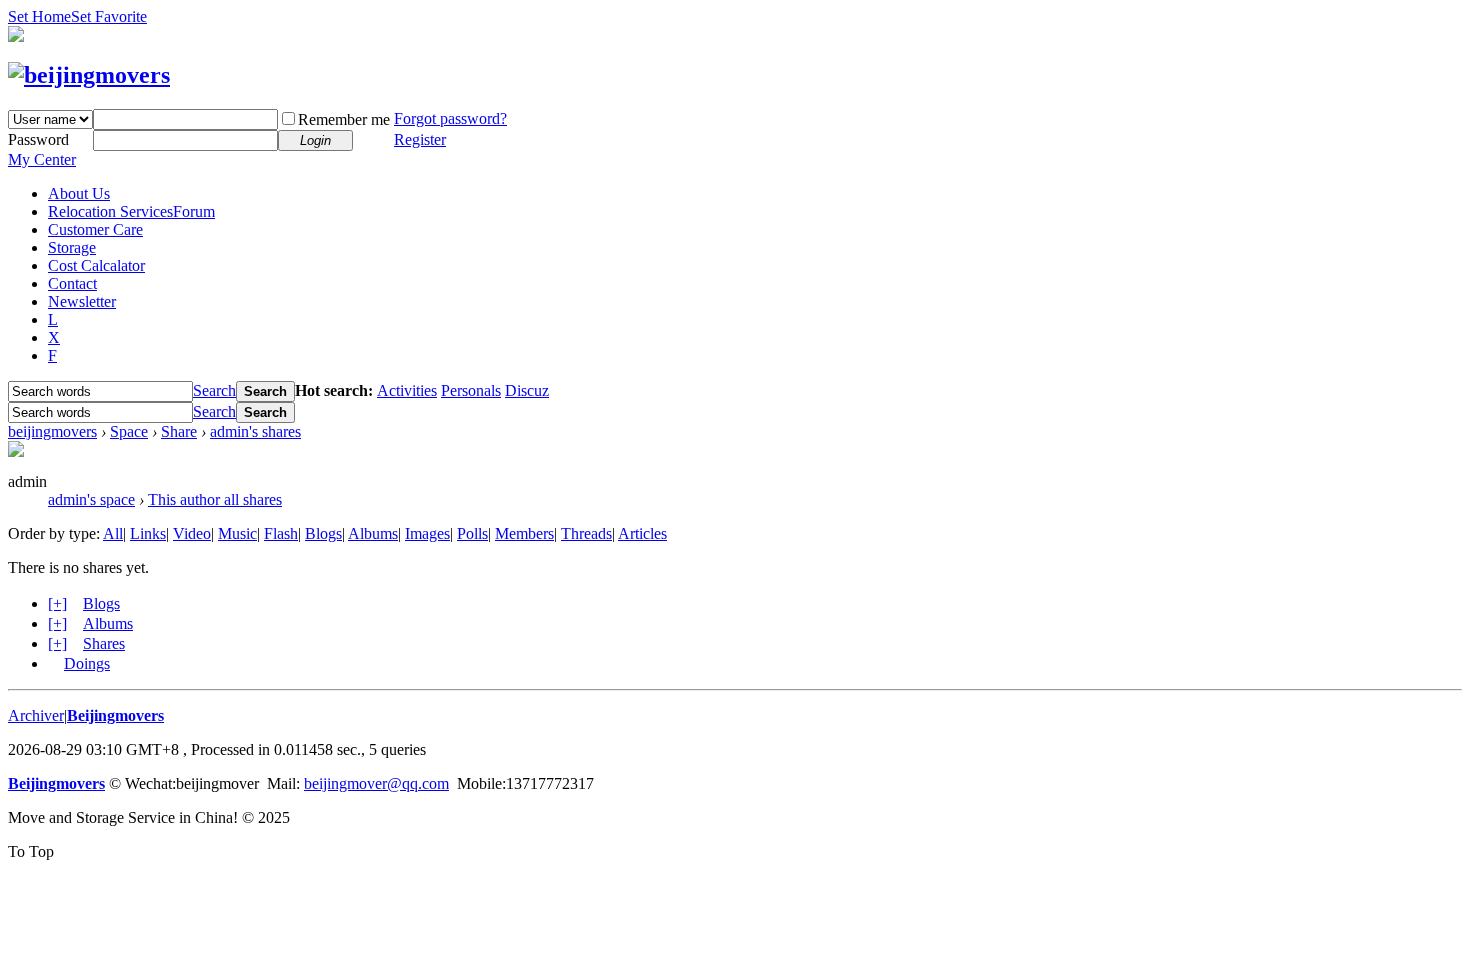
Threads (586, 533)
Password (38, 139)
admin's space (91, 499)
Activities (407, 390)
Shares (104, 643)
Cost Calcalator (96, 265)
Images (427, 533)
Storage (72, 247)
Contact (72, 283)
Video (192, 533)
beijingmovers (52, 431)
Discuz (527, 390)
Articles (642, 533)
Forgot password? (450, 118)
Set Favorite (109, 16)
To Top (31, 851)
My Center (42, 159)
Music (237, 533)
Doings (87, 663)
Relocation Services (131, 211)
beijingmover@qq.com (376, 783)
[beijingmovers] (89, 75)
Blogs (323, 533)
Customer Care (95, 229)
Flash (281, 533)
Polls (472, 533)
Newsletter (82, 301)
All (113, 533)
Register (420, 139)
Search (214, 390)
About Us (79, 193)
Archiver (36, 715)
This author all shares (215, 499)
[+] (57, 603)
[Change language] (16, 36)
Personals (471, 390)
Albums (373, 533)
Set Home (39, 16)
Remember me (344, 119)
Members (524, 533)
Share (179, 431)
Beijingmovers (115, 715)
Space (129, 431)
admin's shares (255, 431)
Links (148, 533)
